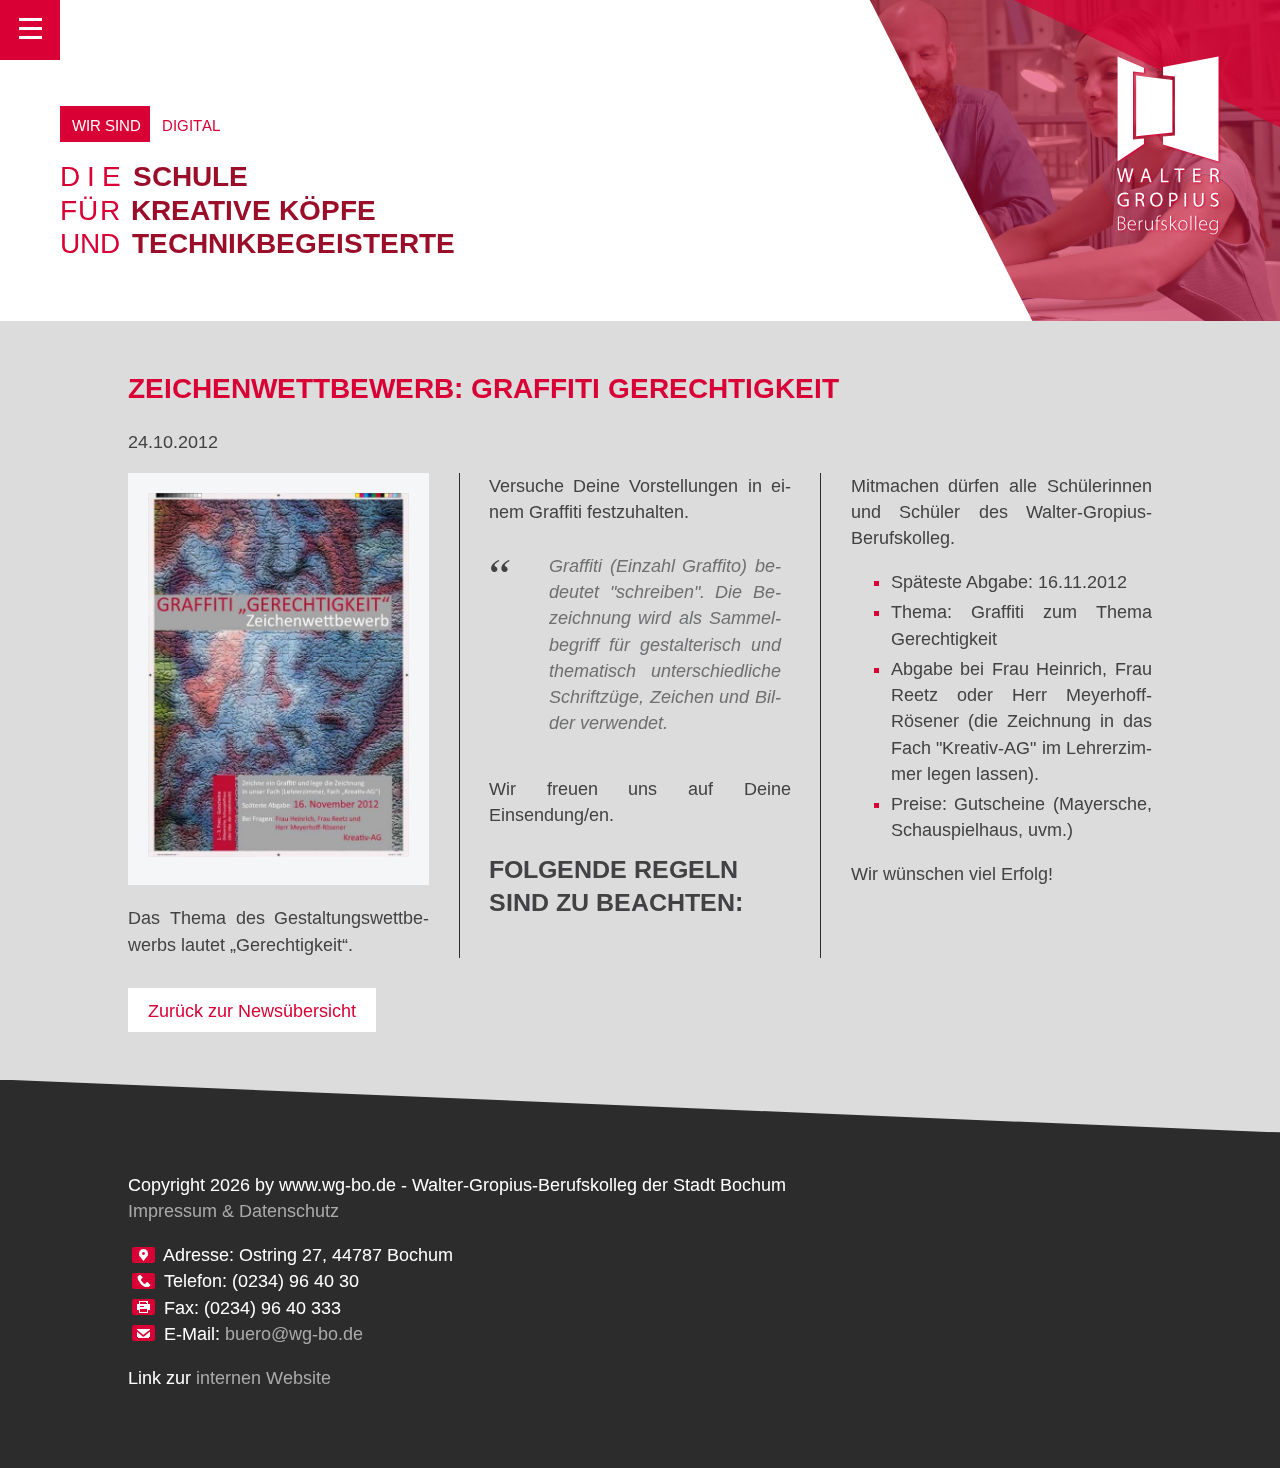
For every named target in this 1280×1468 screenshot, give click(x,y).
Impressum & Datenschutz (233, 1211)
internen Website (263, 1378)
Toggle (30, 30)
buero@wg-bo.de (294, 1334)
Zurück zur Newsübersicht (252, 1011)
